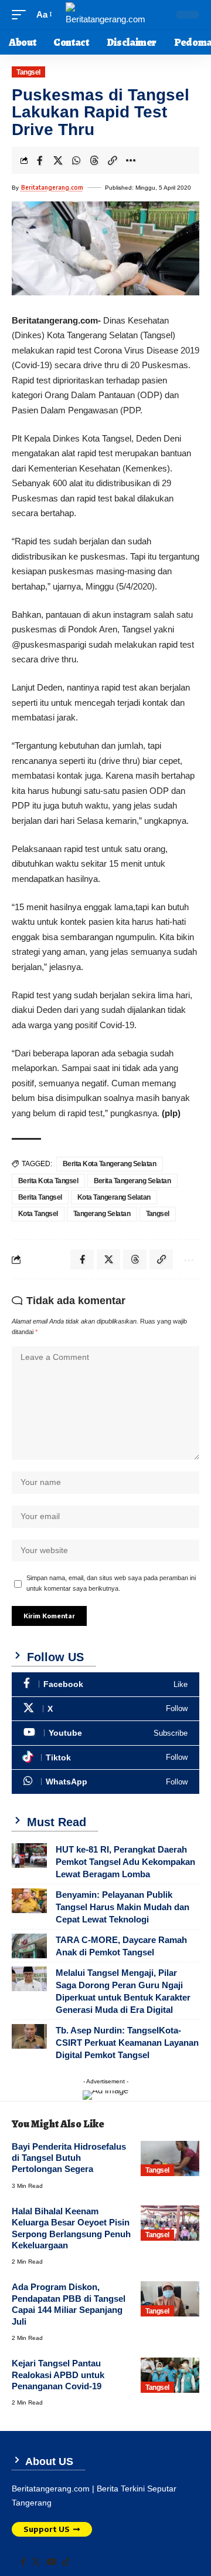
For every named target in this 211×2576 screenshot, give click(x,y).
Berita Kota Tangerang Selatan (110, 1164)
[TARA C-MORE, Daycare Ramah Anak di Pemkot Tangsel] (29, 1946)
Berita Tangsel (40, 1197)
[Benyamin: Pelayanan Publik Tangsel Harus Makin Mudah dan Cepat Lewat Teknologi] (29, 1901)
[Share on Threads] (94, 160)
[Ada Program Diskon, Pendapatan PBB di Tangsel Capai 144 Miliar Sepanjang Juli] (170, 2299)
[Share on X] (58, 160)
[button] (22, 15)
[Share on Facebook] (40, 160)
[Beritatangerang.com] (105, 15)
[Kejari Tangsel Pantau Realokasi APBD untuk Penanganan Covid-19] (170, 2375)
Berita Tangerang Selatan (132, 1181)
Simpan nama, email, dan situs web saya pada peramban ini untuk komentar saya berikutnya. (111, 1583)
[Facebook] (105, 1684)
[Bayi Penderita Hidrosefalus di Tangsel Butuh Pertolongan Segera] (170, 2159)
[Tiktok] (105, 1758)
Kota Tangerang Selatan (114, 1197)
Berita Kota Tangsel (48, 1181)
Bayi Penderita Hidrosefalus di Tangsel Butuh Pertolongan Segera (69, 2158)
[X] (105, 1709)
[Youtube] (105, 1733)
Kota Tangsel (38, 1214)
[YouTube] (51, 2562)
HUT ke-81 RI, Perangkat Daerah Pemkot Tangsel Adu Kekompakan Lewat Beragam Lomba (125, 1862)
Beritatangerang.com (52, 187)
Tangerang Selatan (102, 1214)
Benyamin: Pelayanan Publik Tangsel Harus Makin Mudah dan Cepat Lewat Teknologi (122, 1907)
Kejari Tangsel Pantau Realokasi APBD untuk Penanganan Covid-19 (58, 2375)
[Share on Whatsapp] (76, 160)
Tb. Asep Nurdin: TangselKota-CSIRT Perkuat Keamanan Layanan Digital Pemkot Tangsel (127, 2043)
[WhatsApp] (105, 1782)
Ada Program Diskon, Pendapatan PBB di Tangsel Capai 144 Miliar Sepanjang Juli (69, 2304)
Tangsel (28, 72)
